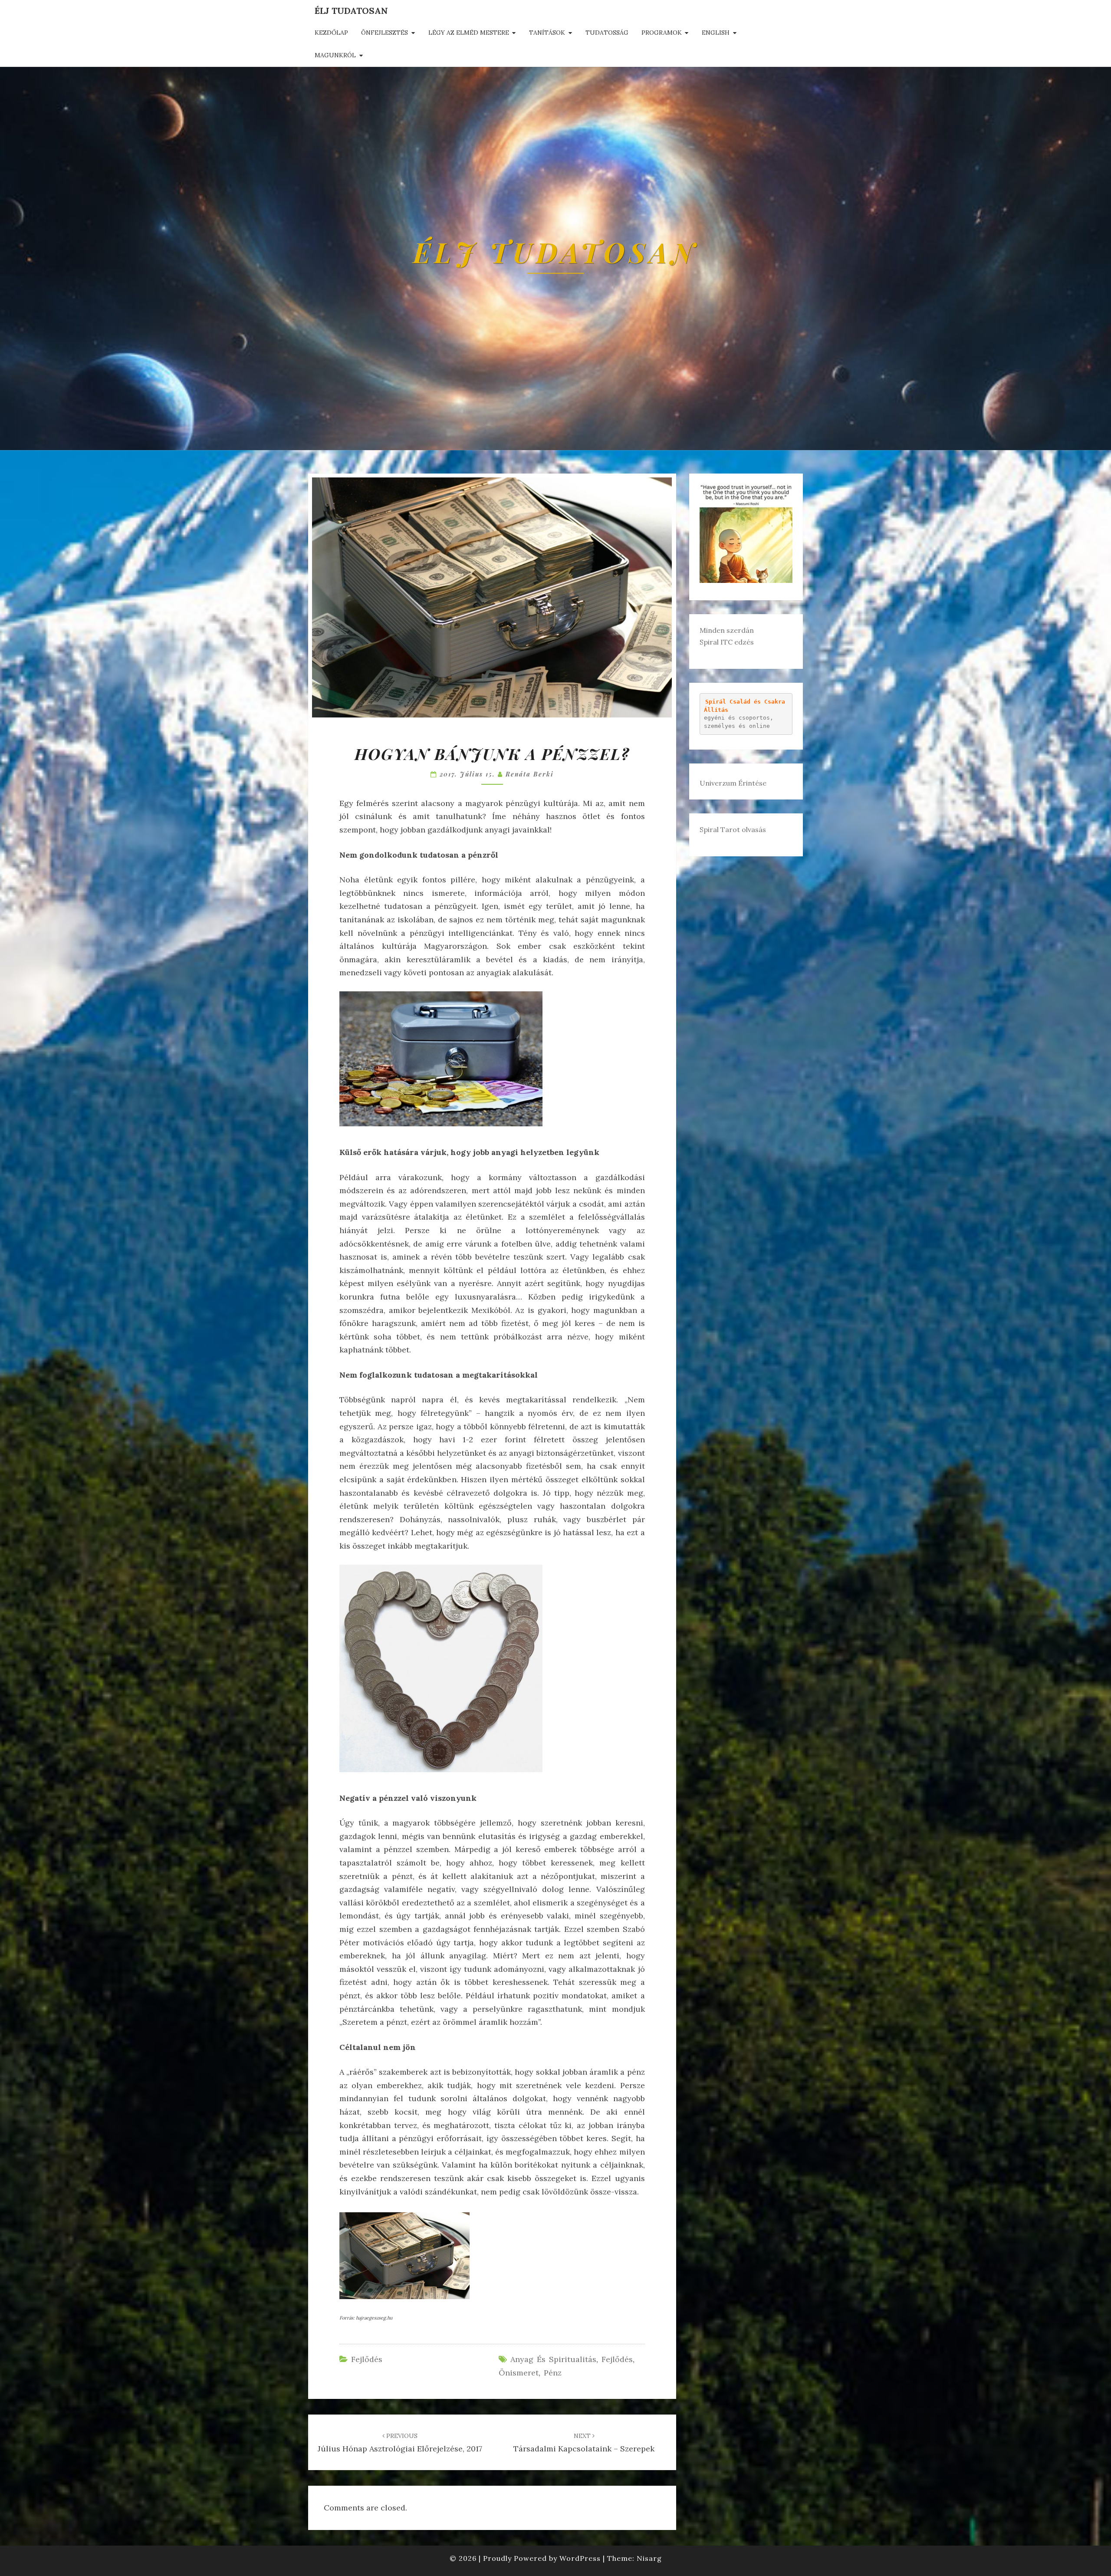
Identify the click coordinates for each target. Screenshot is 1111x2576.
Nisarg (649, 2558)
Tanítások (547, 33)
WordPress (580, 2558)
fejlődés (617, 2359)
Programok (662, 33)
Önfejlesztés (385, 33)
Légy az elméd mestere (469, 33)
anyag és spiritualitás (553, 2359)
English (716, 33)
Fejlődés (367, 2359)
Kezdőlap (331, 33)
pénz (553, 2373)
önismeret (519, 2373)
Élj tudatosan (351, 11)
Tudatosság (607, 33)
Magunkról (335, 55)
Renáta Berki (530, 774)
